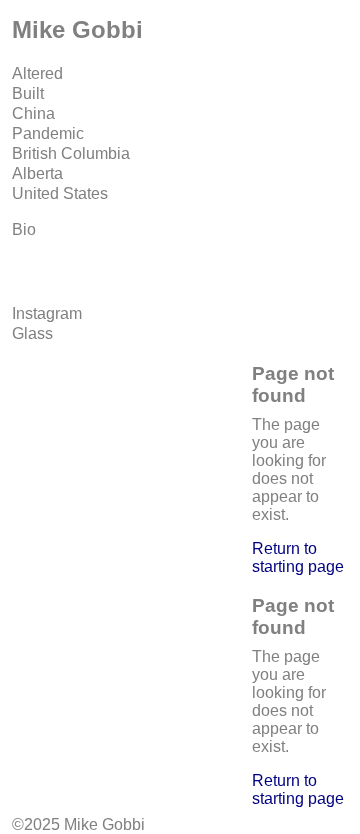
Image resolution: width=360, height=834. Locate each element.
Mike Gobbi (77, 29)
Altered (37, 73)
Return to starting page (298, 557)
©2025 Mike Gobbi (78, 824)
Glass (32, 333)
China (33, 113)
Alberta (37, 173)
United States (60, 193)
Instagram (47, 313)
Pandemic (48, 133)
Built (28, 93)
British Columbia (71, 153)
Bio (24, 229)
